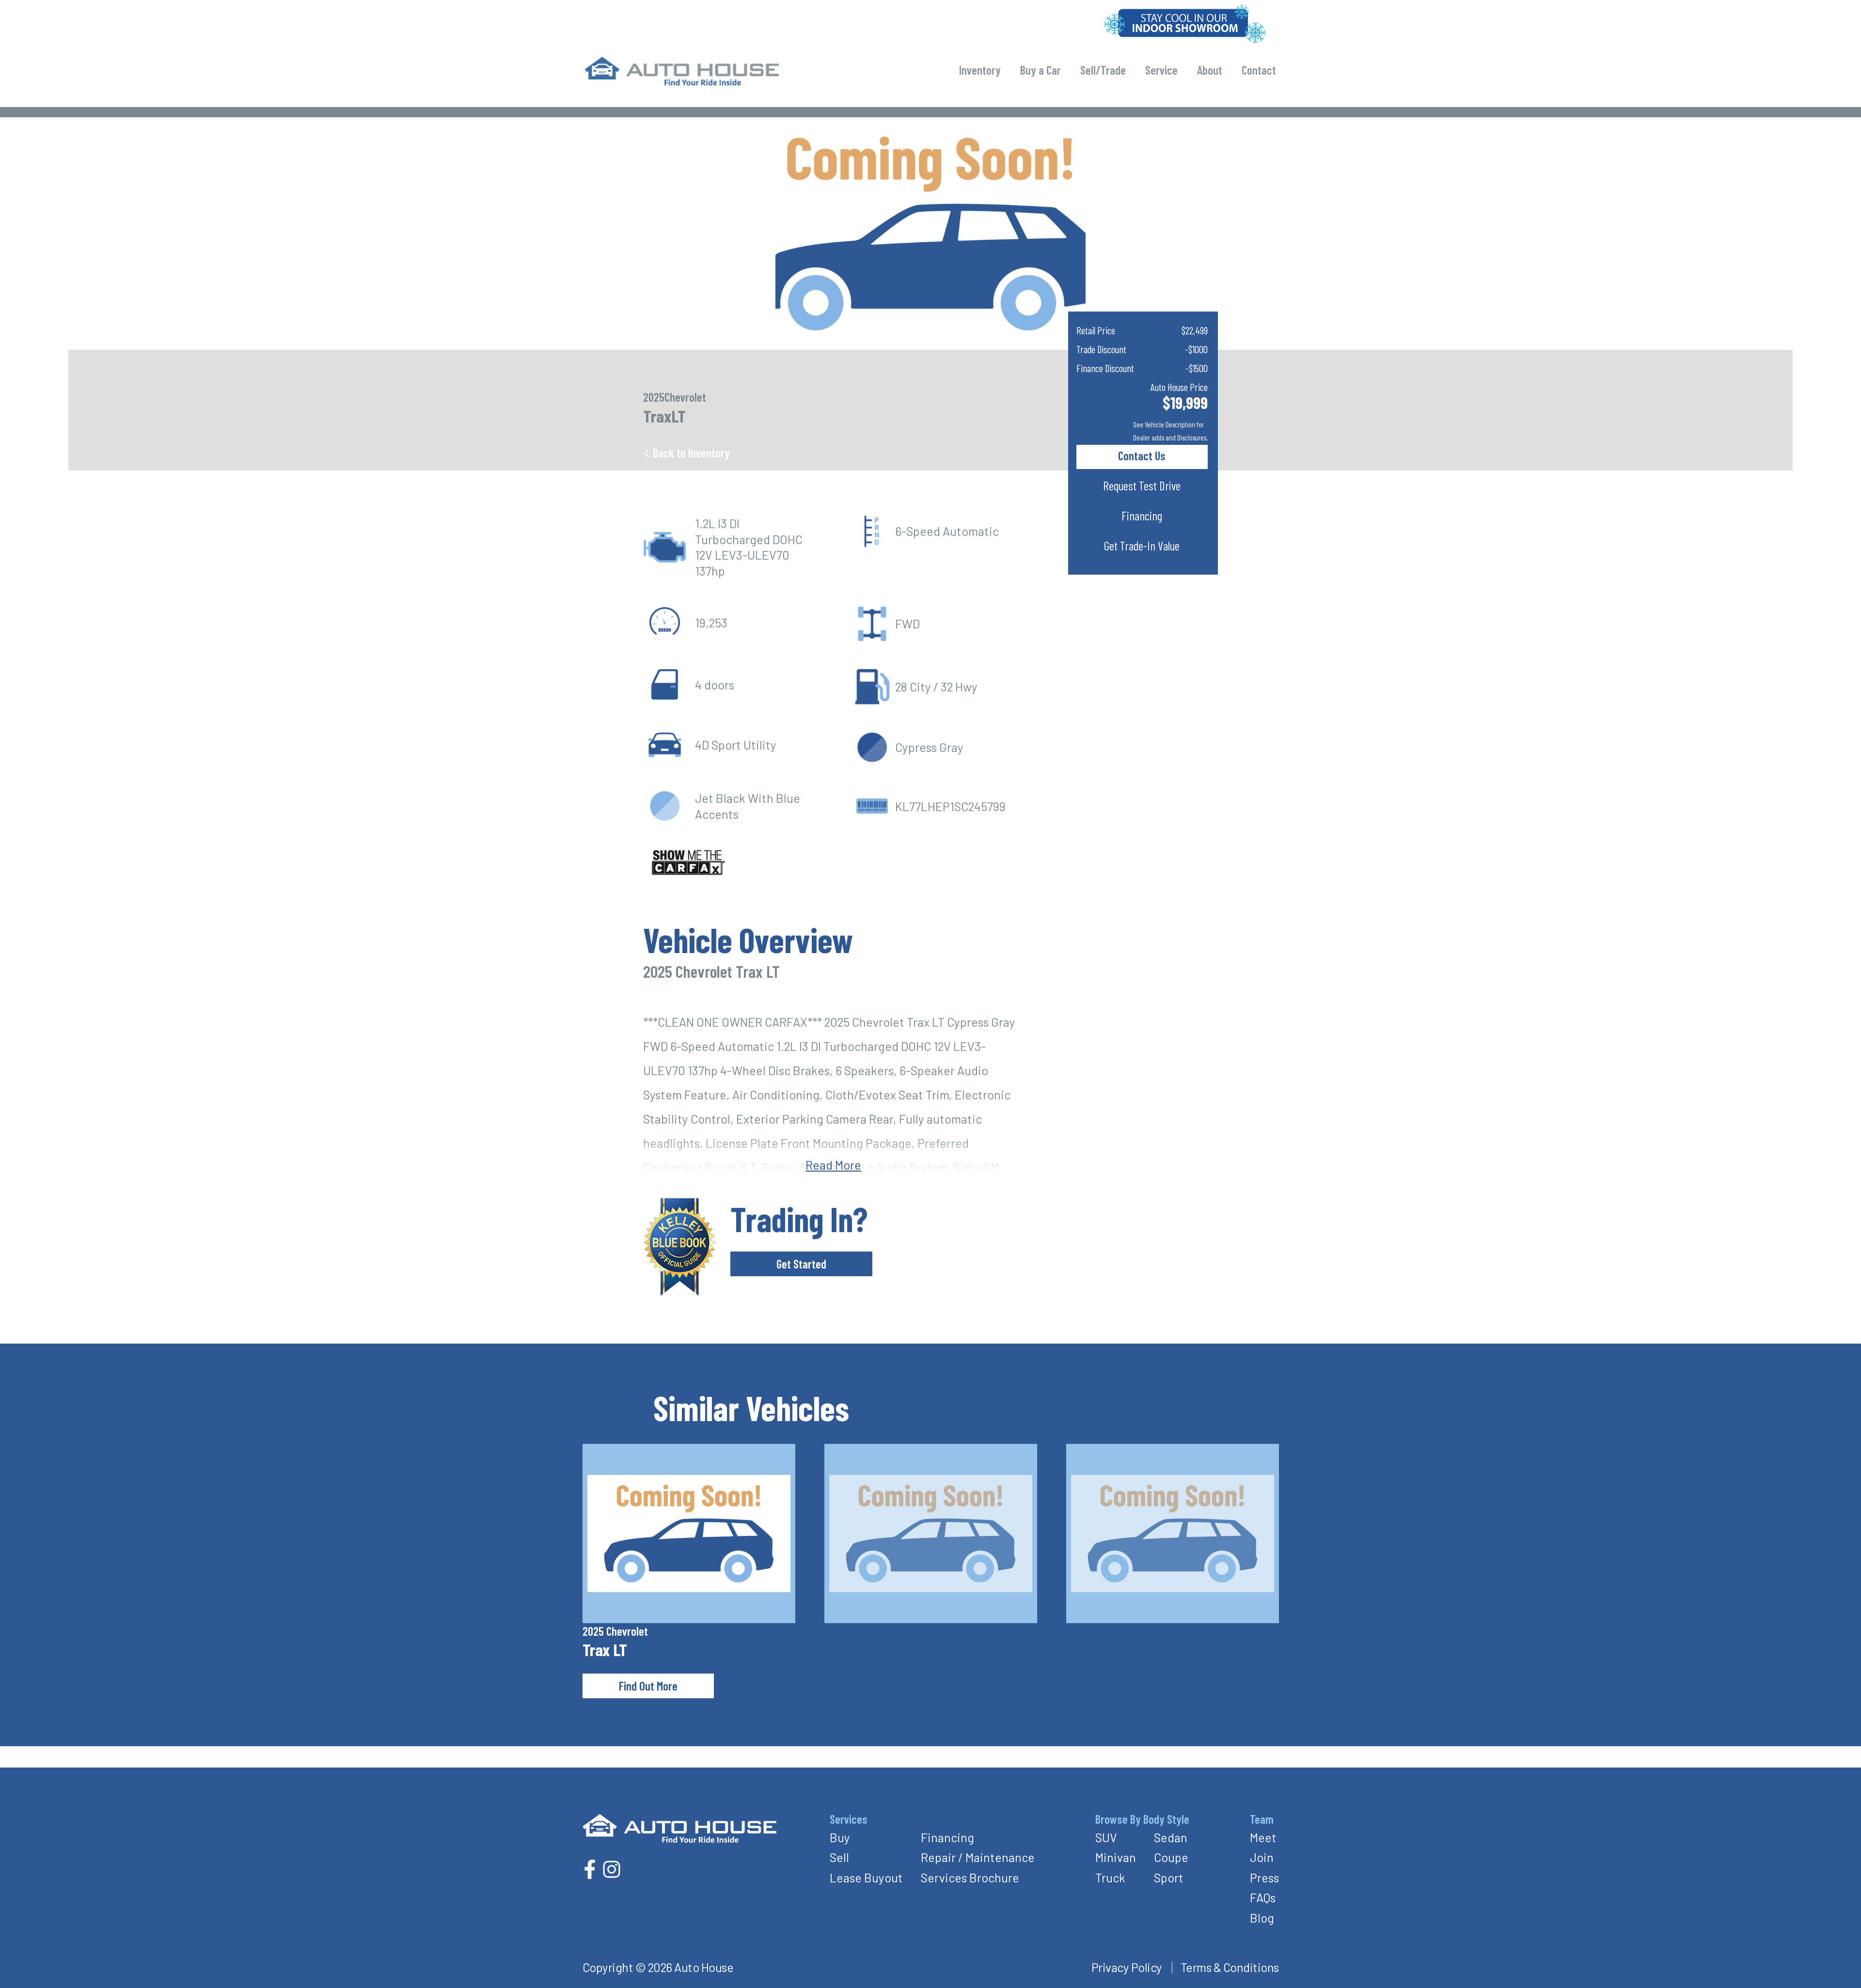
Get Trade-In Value (1142, 546)
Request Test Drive (1142, 485)
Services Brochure (970, 1878)
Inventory (980, 70)
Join (1262, 1857)
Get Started (801, 1264)
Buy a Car (1041, 70)
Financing (1142, 516)
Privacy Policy (1127, 1967)
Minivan (1116, 1857)
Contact (1259, 70)
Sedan (1171, 1837)
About (1210, 70)
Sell (839, 1857)
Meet (1263, 1837)
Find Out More (648, 1686)
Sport (1169, 1878)
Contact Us (1142, 455)
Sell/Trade (1103, 70)
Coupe (1171, 1857)
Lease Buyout (866, 1878)
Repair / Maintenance (978, 1857)
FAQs (1263, 1897)
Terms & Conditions (1230, 1967)
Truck (1110, 1878)
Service (1161, 70)
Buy (840, 1837)
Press (1264, 1878)
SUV (1106, 1837)
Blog (1262, 1918)
